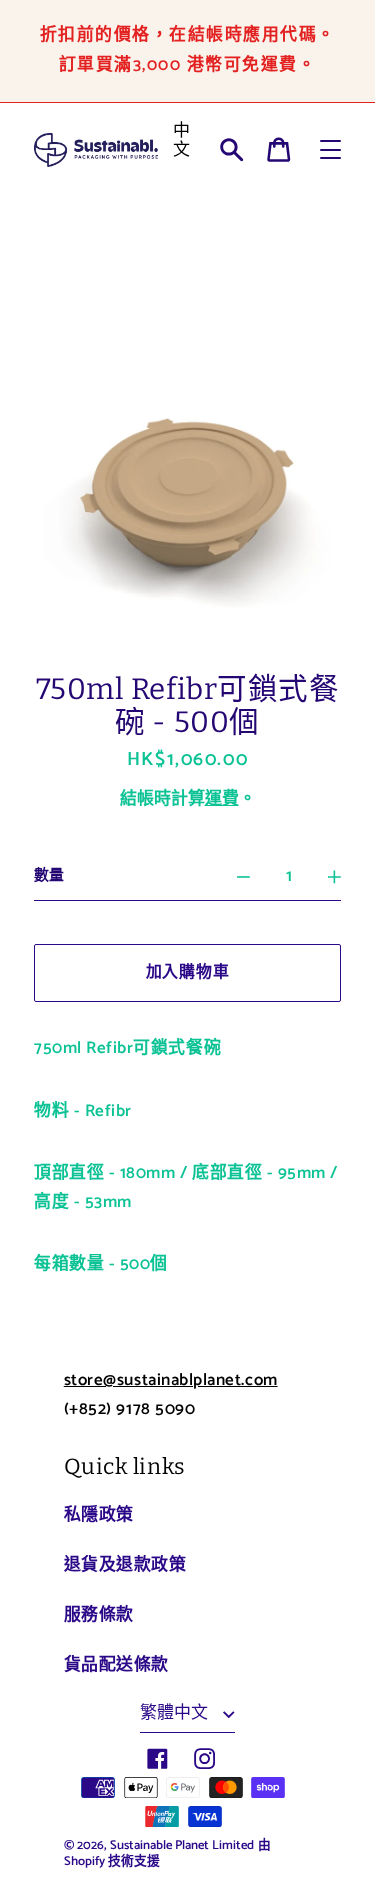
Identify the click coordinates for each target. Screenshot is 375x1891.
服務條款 (99, 1615)
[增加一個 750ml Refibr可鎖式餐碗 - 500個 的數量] (334, 877)
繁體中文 (176, 1713)
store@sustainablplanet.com (171, 1380)
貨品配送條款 (116, 1665)
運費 (222, 799)
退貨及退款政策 (125, 1565)
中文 (181, 141)
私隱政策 (99, 1515)
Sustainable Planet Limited (182, 1845)
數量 (49, 876)
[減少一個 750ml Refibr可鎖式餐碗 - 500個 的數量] (243, 877)
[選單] (330, 149)
